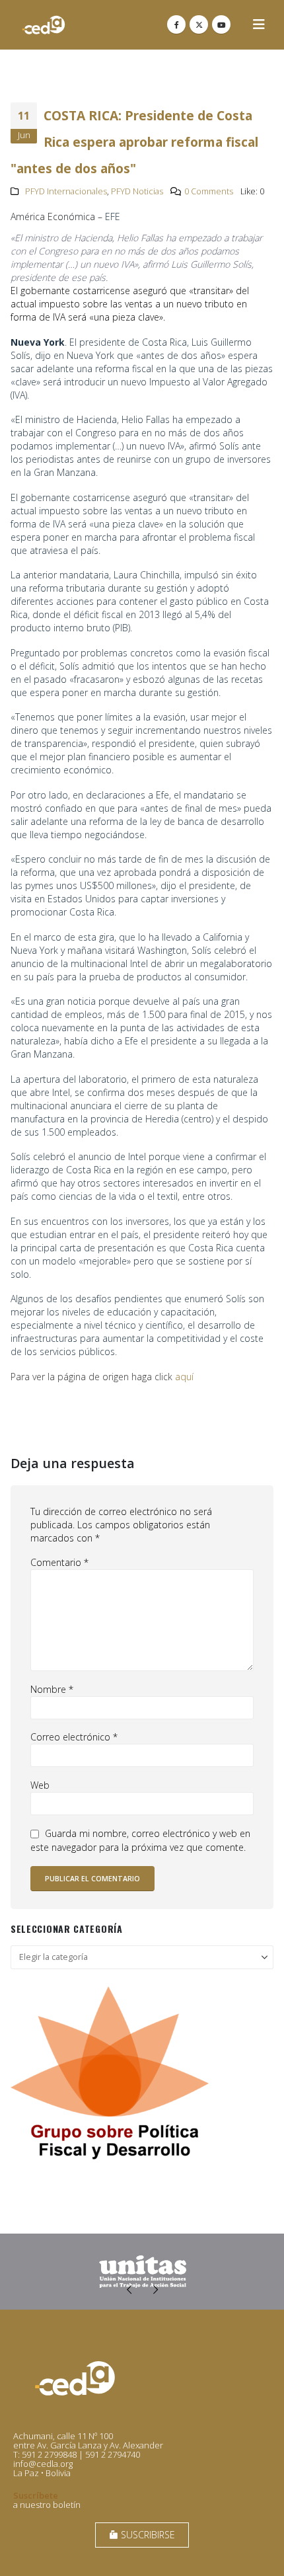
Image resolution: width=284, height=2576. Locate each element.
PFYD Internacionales (66, 191)
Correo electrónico (74, 1737)
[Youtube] (221, 24)
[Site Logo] (44, 25)
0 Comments (209, 191)
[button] (259, 24)
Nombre (52, 1689)
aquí (184, 1377)
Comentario (59, 1562)
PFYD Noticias (137, 191)
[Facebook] (176, 24)
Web (40, 1785)
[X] (199, 24)
